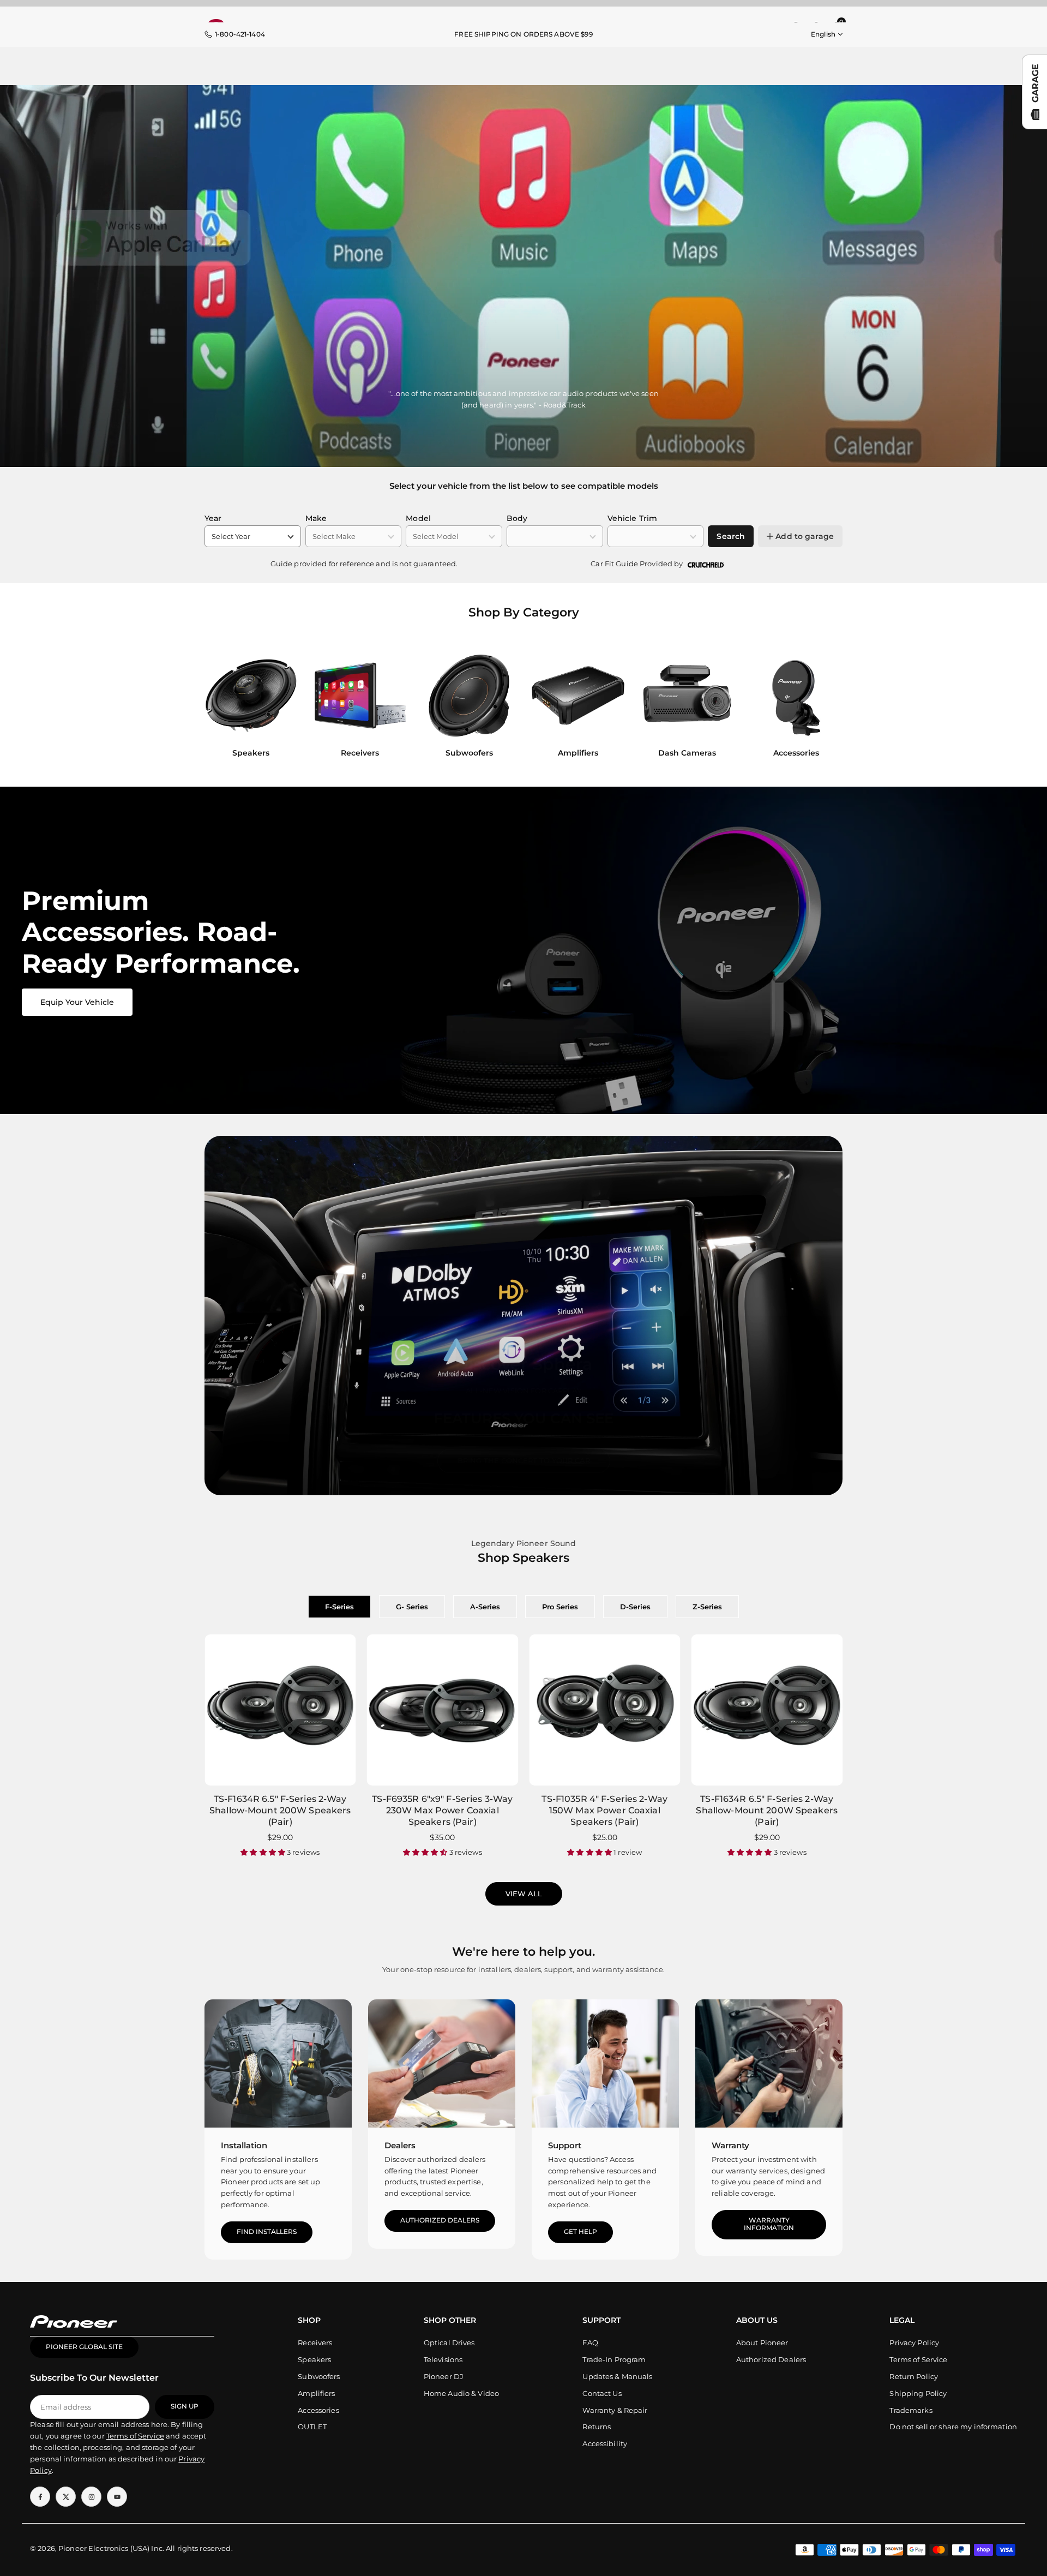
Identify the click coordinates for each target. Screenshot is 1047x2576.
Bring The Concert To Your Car (524, 1460)
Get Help (580, 2232)
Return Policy (914, 2376)
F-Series (339, 1607)
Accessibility (605, 2443)
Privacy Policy (914, 2343)
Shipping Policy (918, 2393)
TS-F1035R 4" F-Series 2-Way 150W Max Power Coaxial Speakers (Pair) (604, 1810)
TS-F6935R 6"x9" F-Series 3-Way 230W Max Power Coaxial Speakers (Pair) (442, 1810)
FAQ (590, 2343)
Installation (244, 2145)
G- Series (412, 1607)
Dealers (400, 2145)
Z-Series (707, 1607)
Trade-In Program (614, 2359)
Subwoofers (319, 2376)
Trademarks (911, 2410)
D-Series (635, 1607)
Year (213, 518)
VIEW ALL (524, 1894)
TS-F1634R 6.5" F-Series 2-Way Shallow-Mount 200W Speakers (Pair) (280, 1810)
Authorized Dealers (440, 2220)
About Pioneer (762, 2343)
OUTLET (312, 2427)
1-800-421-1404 (240, 34)
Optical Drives (449, 2343)
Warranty (730, 2145)
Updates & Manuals (617, 2376)
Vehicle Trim (633, 518)
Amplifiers (316, 2393)
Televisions (443, 2359)
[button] (824, 707)
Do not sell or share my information (953, 2427)
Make (316, 518)
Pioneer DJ (444, 2376)
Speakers (314, 2359)
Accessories (318, 2410)
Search (731, 536)
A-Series (485, 1607)
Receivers (315, 2343)
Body (517, 518)
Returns (597, 2427)
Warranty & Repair (615, 2410)
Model (418, 518)
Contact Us (602, 2393)
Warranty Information (769, 2224)
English (823, 34)
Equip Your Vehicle (77, 1002)
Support (565, 2145)
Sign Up (185, 2406)
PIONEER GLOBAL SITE (84, 2347)
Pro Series (560, 1607)
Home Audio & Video (461, 2393)
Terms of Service (918, 2359)
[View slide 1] (523, 950)
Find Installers (267, 2232)
